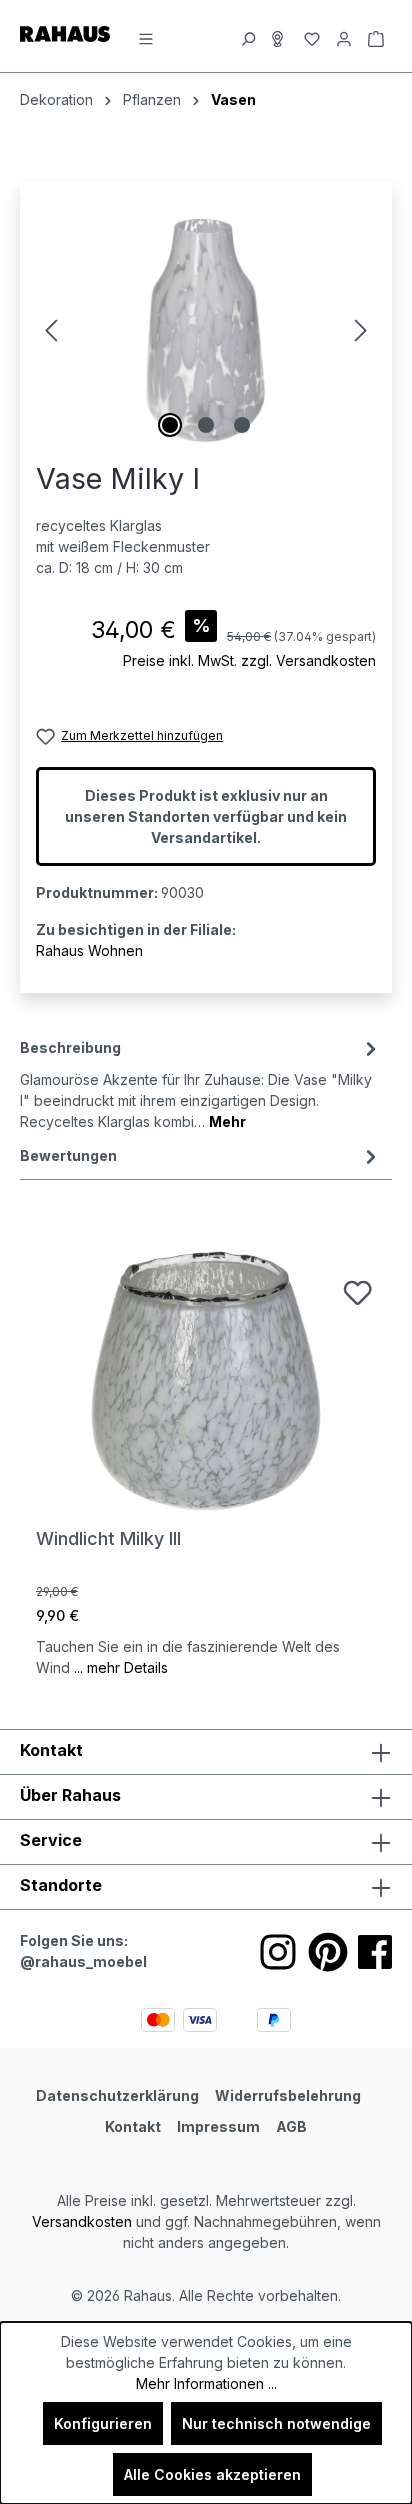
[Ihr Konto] (344, 36)
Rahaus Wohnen (89, 950)
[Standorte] (280, 36)
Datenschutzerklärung (117, 2095)
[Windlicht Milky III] (206, 1380)
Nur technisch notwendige (276, 2423)
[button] (206, 1887)
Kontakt (133, 2126)
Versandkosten (82, 2221)
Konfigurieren (103, 2423)
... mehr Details (121, 1667)
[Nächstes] (361, 330)
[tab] (201, 1083)
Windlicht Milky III (108, 1538)
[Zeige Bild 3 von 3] (242, 425)
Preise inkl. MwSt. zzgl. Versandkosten (249, 660)
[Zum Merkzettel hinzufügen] (357, 1292)
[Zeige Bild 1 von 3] (170, 425)
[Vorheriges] (51, 330)
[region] (206, 330)
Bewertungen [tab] (68, 1155)
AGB (291, 2126)
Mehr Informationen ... (206, 2383)
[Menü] (146, 36)
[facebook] (375, 1952)
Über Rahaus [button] (70, 1795)
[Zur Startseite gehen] (65, 32)
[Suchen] (248, 36)
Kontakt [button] (51, 1750)
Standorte (61, 1885)
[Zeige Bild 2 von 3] (206, 425)
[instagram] (278, 1952)
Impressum (218, 2126)
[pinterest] (328, 1952)
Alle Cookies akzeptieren (212, 2474)
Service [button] (51, 1840)
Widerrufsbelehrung (288, 2095)
